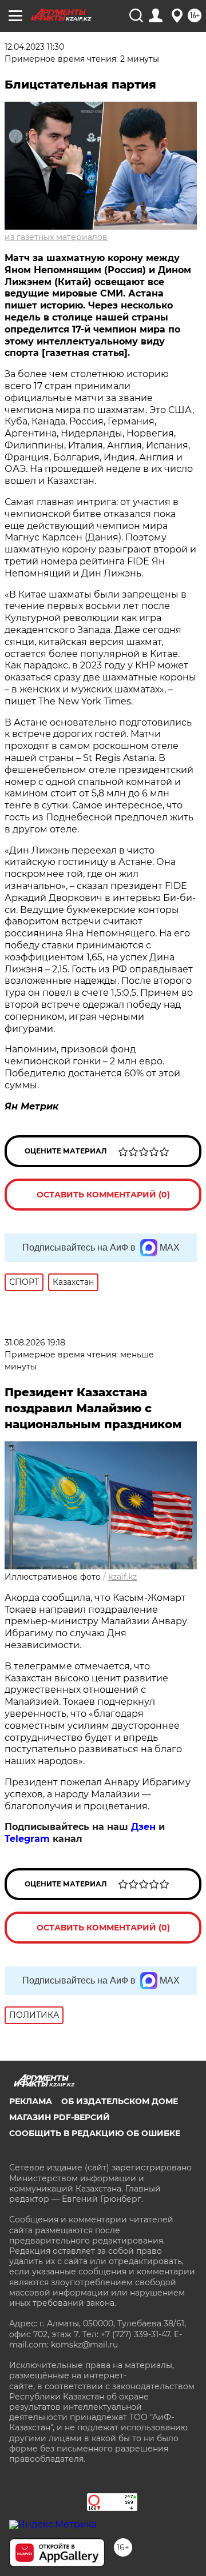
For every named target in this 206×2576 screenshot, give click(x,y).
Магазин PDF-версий (60, 2117)
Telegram (27, 1839)
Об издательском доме (120, 2101)
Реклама (31, 2101)
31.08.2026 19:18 (35, 1343)
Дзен (143, 1827)
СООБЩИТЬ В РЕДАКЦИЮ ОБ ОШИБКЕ (95, 2133)
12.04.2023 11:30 (34, 47)
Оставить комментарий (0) (103, 1195)
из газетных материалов (56, 237)
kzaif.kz (122, 1577)
